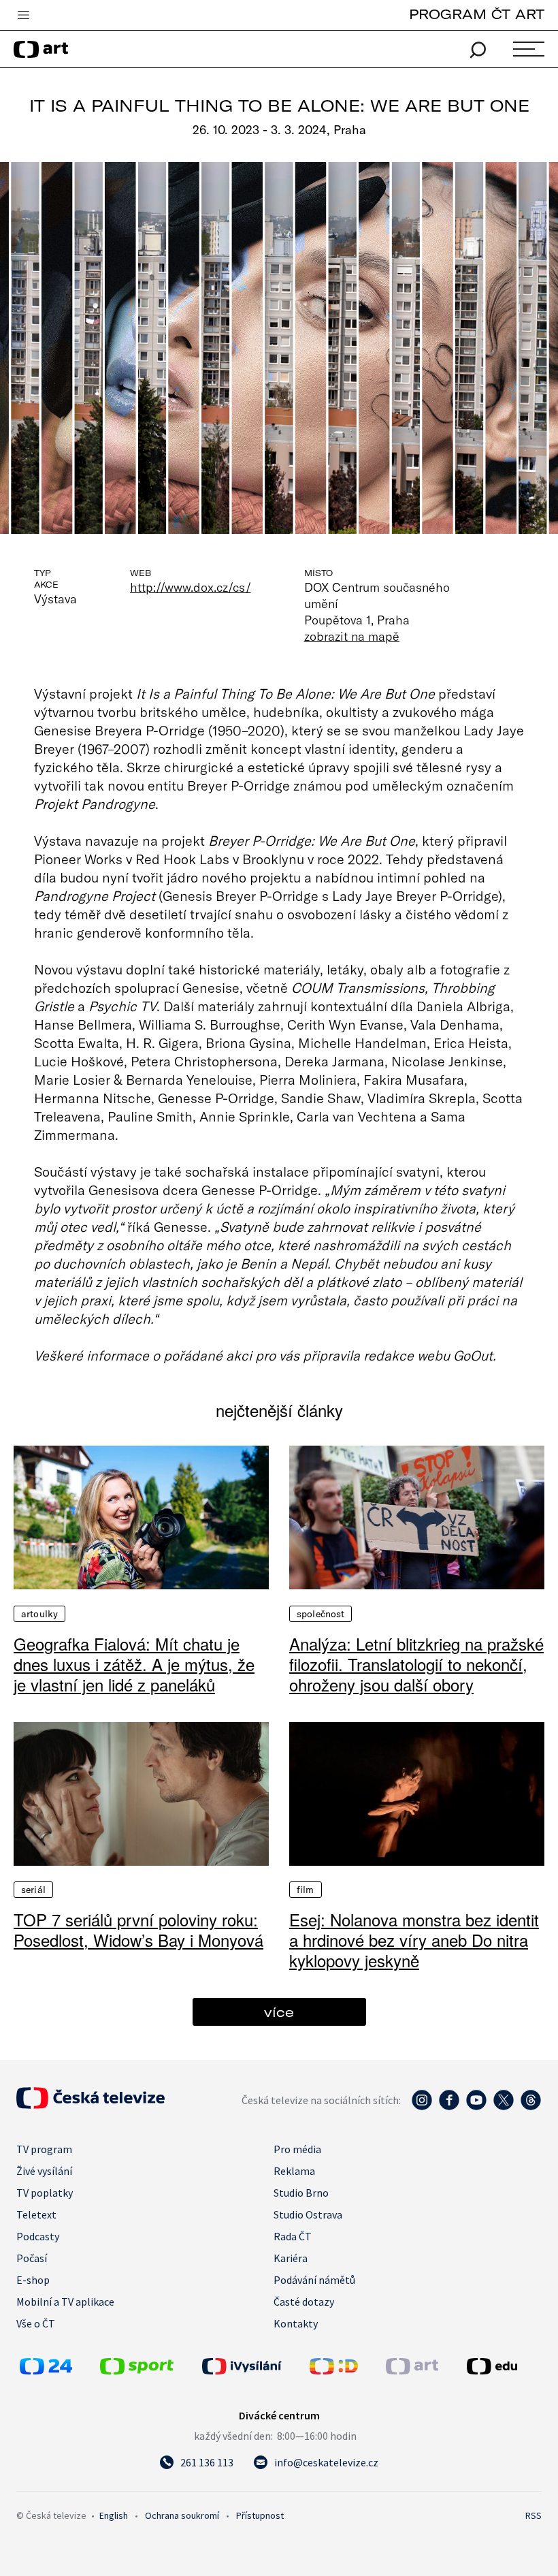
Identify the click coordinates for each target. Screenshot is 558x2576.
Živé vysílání (44, 2171)
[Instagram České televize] (422, 2107)
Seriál (33, 1890)
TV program (44, 2149)
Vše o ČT (36, 2323)
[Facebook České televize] (449, 2107)
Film (306, 1890)
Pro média (297, 2149)
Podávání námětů (314, 2280)
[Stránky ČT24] (46, 2370)
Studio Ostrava (308, 2214)
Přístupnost (260, 2515)
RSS (534, 2515)
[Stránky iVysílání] (252, 2366)
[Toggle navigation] (23, 16)
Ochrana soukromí (182, 2515)
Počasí (32, 2258)
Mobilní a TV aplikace (65, 2302)
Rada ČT (293, 2236)
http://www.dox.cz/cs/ (190, 587)
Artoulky (39, 1614)
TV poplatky (45, 2193)
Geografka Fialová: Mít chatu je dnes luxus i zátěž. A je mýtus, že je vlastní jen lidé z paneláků (134, 1664)
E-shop (33, 2280)
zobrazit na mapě (352, 636)
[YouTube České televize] (476, 2107)
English (114, 2515)
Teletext (36, 2214)
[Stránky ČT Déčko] (334, 2370)
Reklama (294, 2171)
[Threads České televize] (531, 2107)
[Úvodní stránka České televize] (91, 2105)
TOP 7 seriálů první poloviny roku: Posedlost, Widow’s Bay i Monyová (138, 1930)
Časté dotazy (304, 2302)
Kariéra (291, 2258)
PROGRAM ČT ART (477, 14)
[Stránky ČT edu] (503, 2366)
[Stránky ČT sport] (137, 2370)
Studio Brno (301, 2193)
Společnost (321, 1614)
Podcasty (38, 2236)
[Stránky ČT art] (412, 2370)
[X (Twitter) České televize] (504, 2107)
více (279, 2012)
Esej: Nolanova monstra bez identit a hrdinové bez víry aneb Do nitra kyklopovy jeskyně (414, 1940)
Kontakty (296, 2323)
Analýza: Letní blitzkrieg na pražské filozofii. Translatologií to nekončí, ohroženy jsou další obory (416, 1664)
